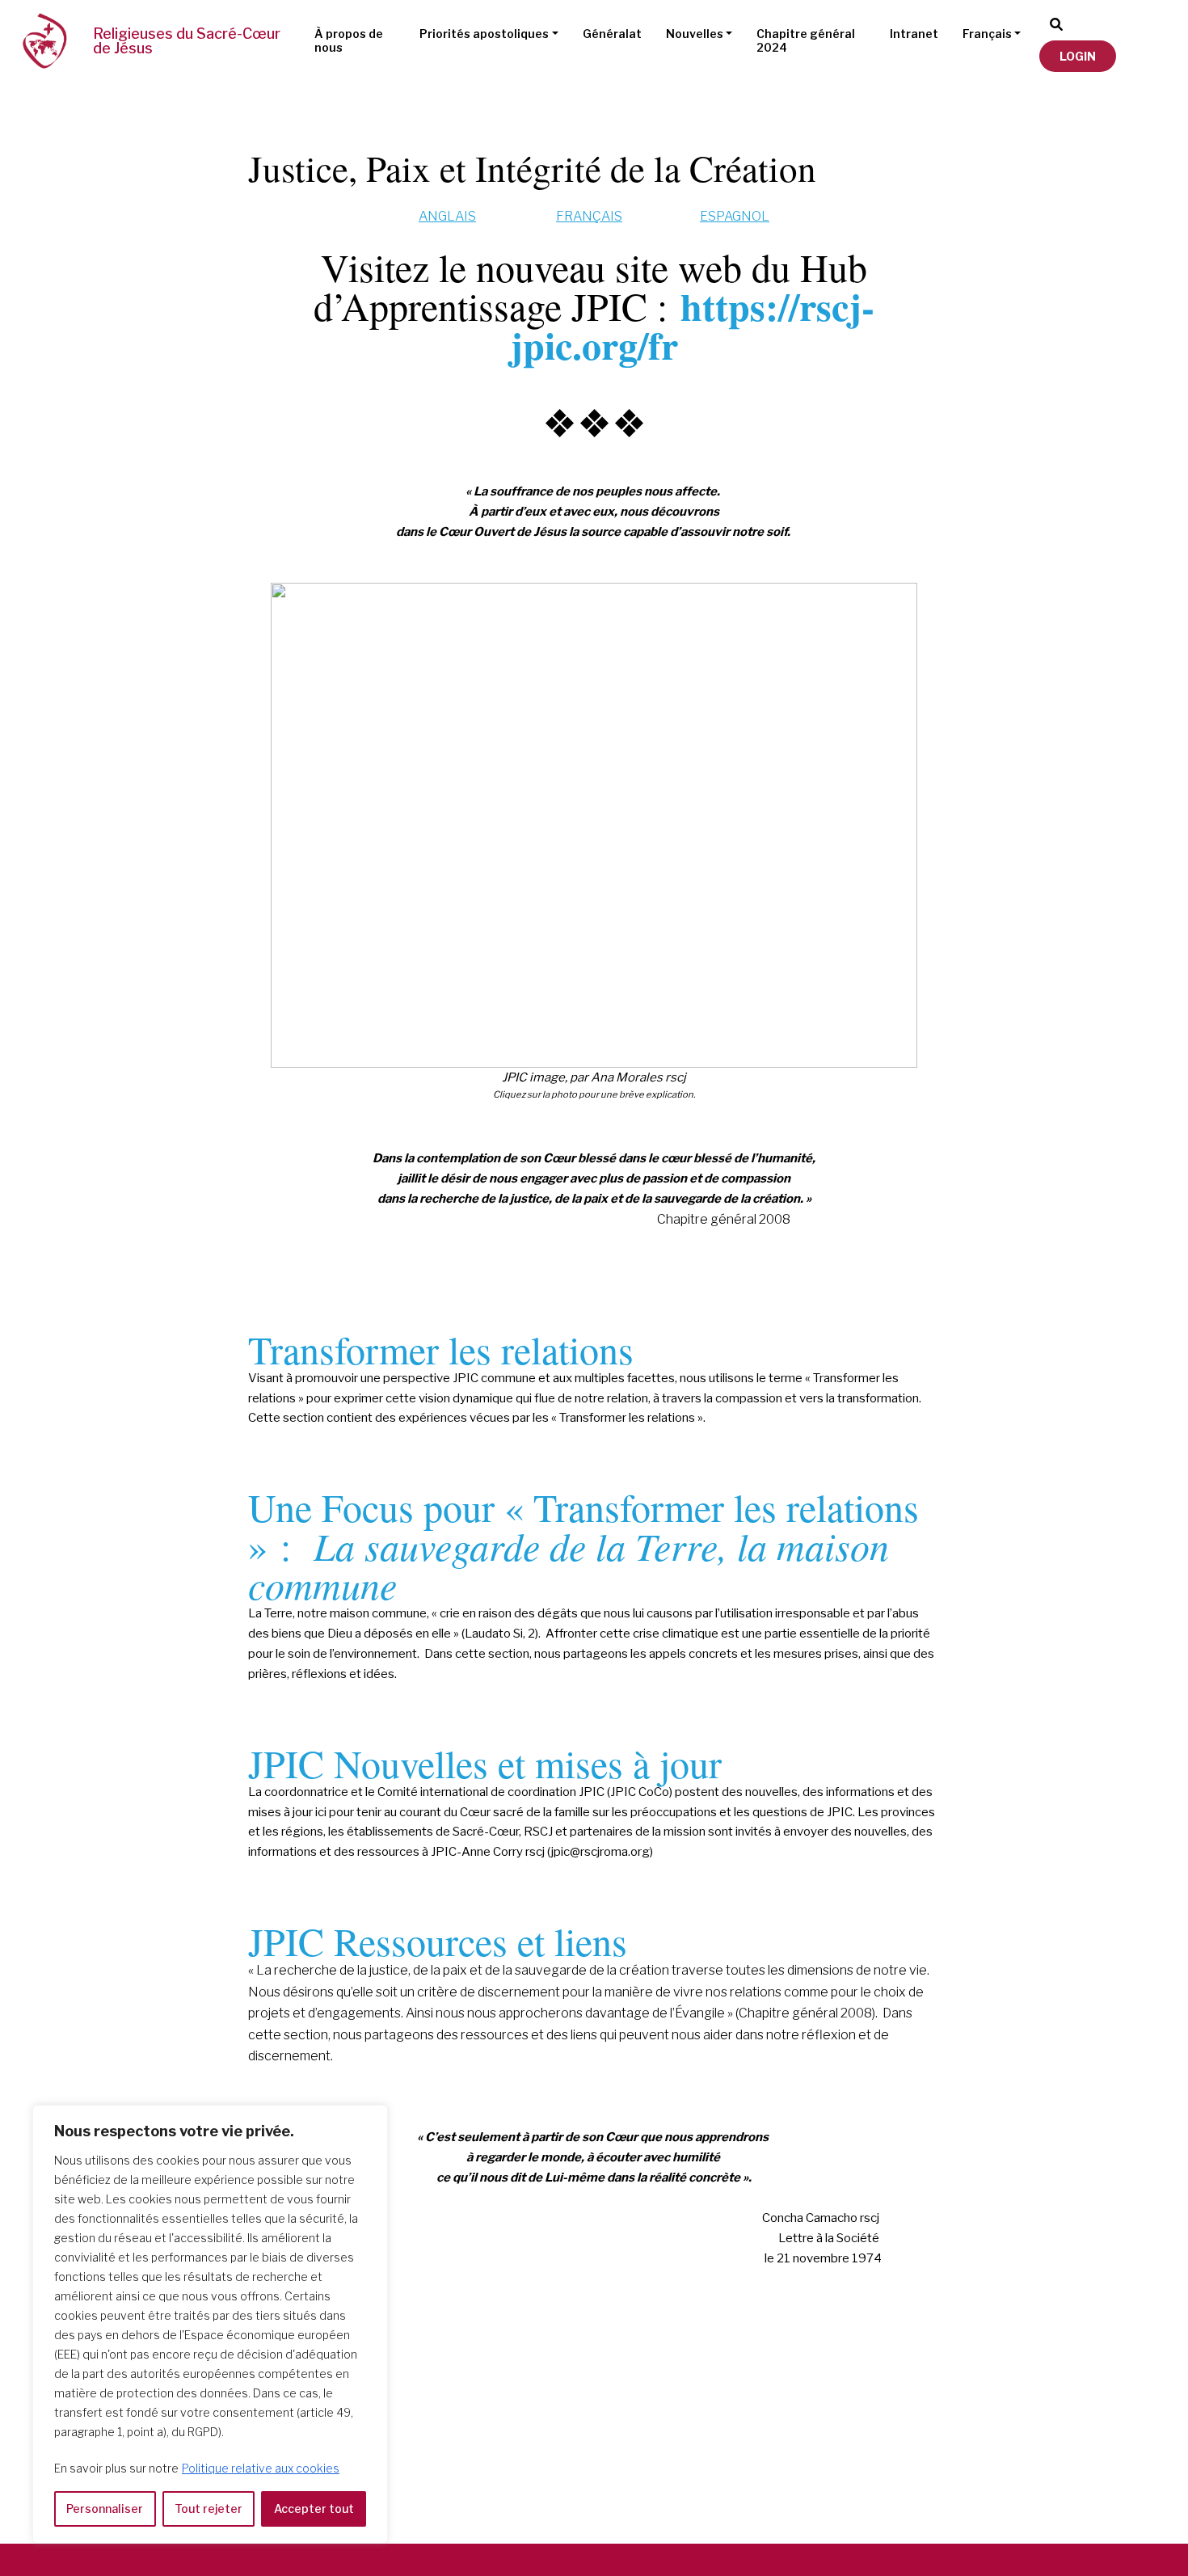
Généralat (612, 34)
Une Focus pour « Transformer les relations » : (583, 1545)
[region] (210, 2324)
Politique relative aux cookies (261, 2468)
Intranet (914, 34)
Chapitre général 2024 (806, 40)
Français (987, 34)
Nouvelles (695, 34)
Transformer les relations (441, 1349)
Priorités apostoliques (484, 34)
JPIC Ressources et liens (438, 1941)
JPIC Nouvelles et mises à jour (485, 1763)
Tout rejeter (209, 2509)
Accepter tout (314, 2509)
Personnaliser (105, 2509)
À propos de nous (349, 40)
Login (1078, 56)
